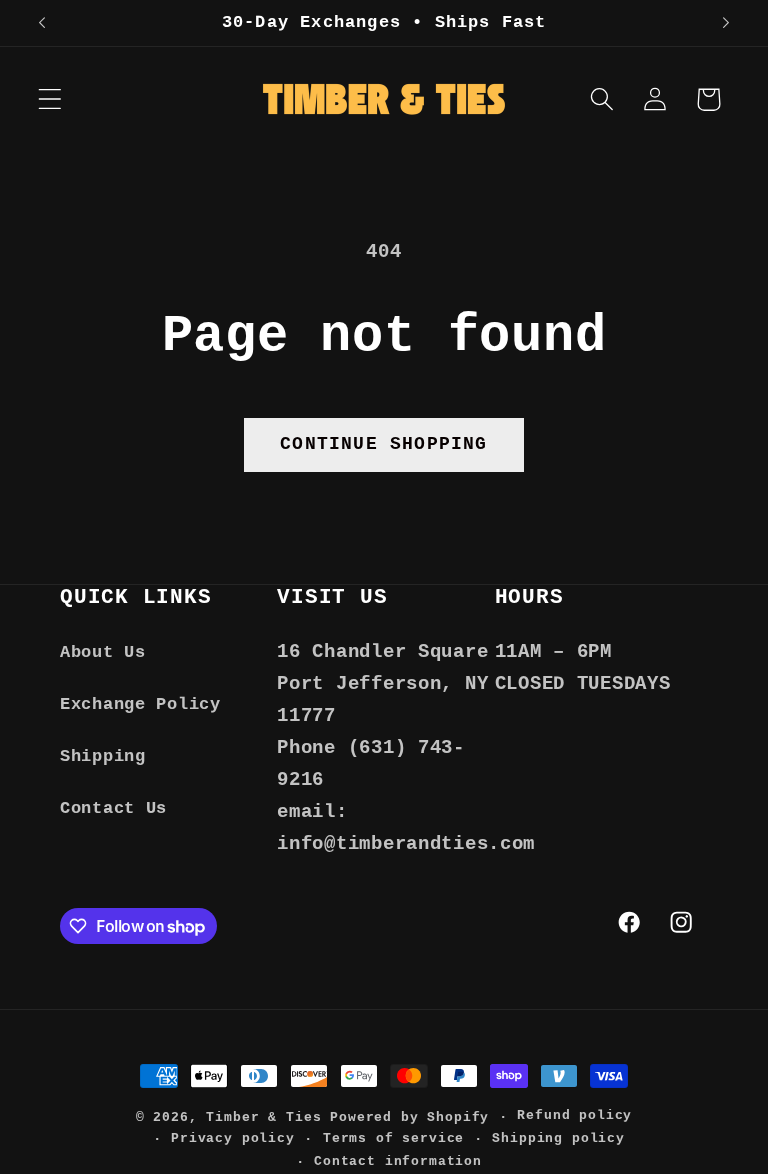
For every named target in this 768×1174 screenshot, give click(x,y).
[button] (50, 99)
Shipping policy (558, 1138)
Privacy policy (233, 1138)
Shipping (103, 756)
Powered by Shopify (409, 1117)
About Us (103, 652)
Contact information (398, 1161)
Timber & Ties (263, 1117)
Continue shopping (383, 444)
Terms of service (393, 1138)
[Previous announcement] (42, 23)
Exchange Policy (140, 704)
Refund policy (574, 1115)
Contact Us (113, 808)
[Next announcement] (726, 23)
